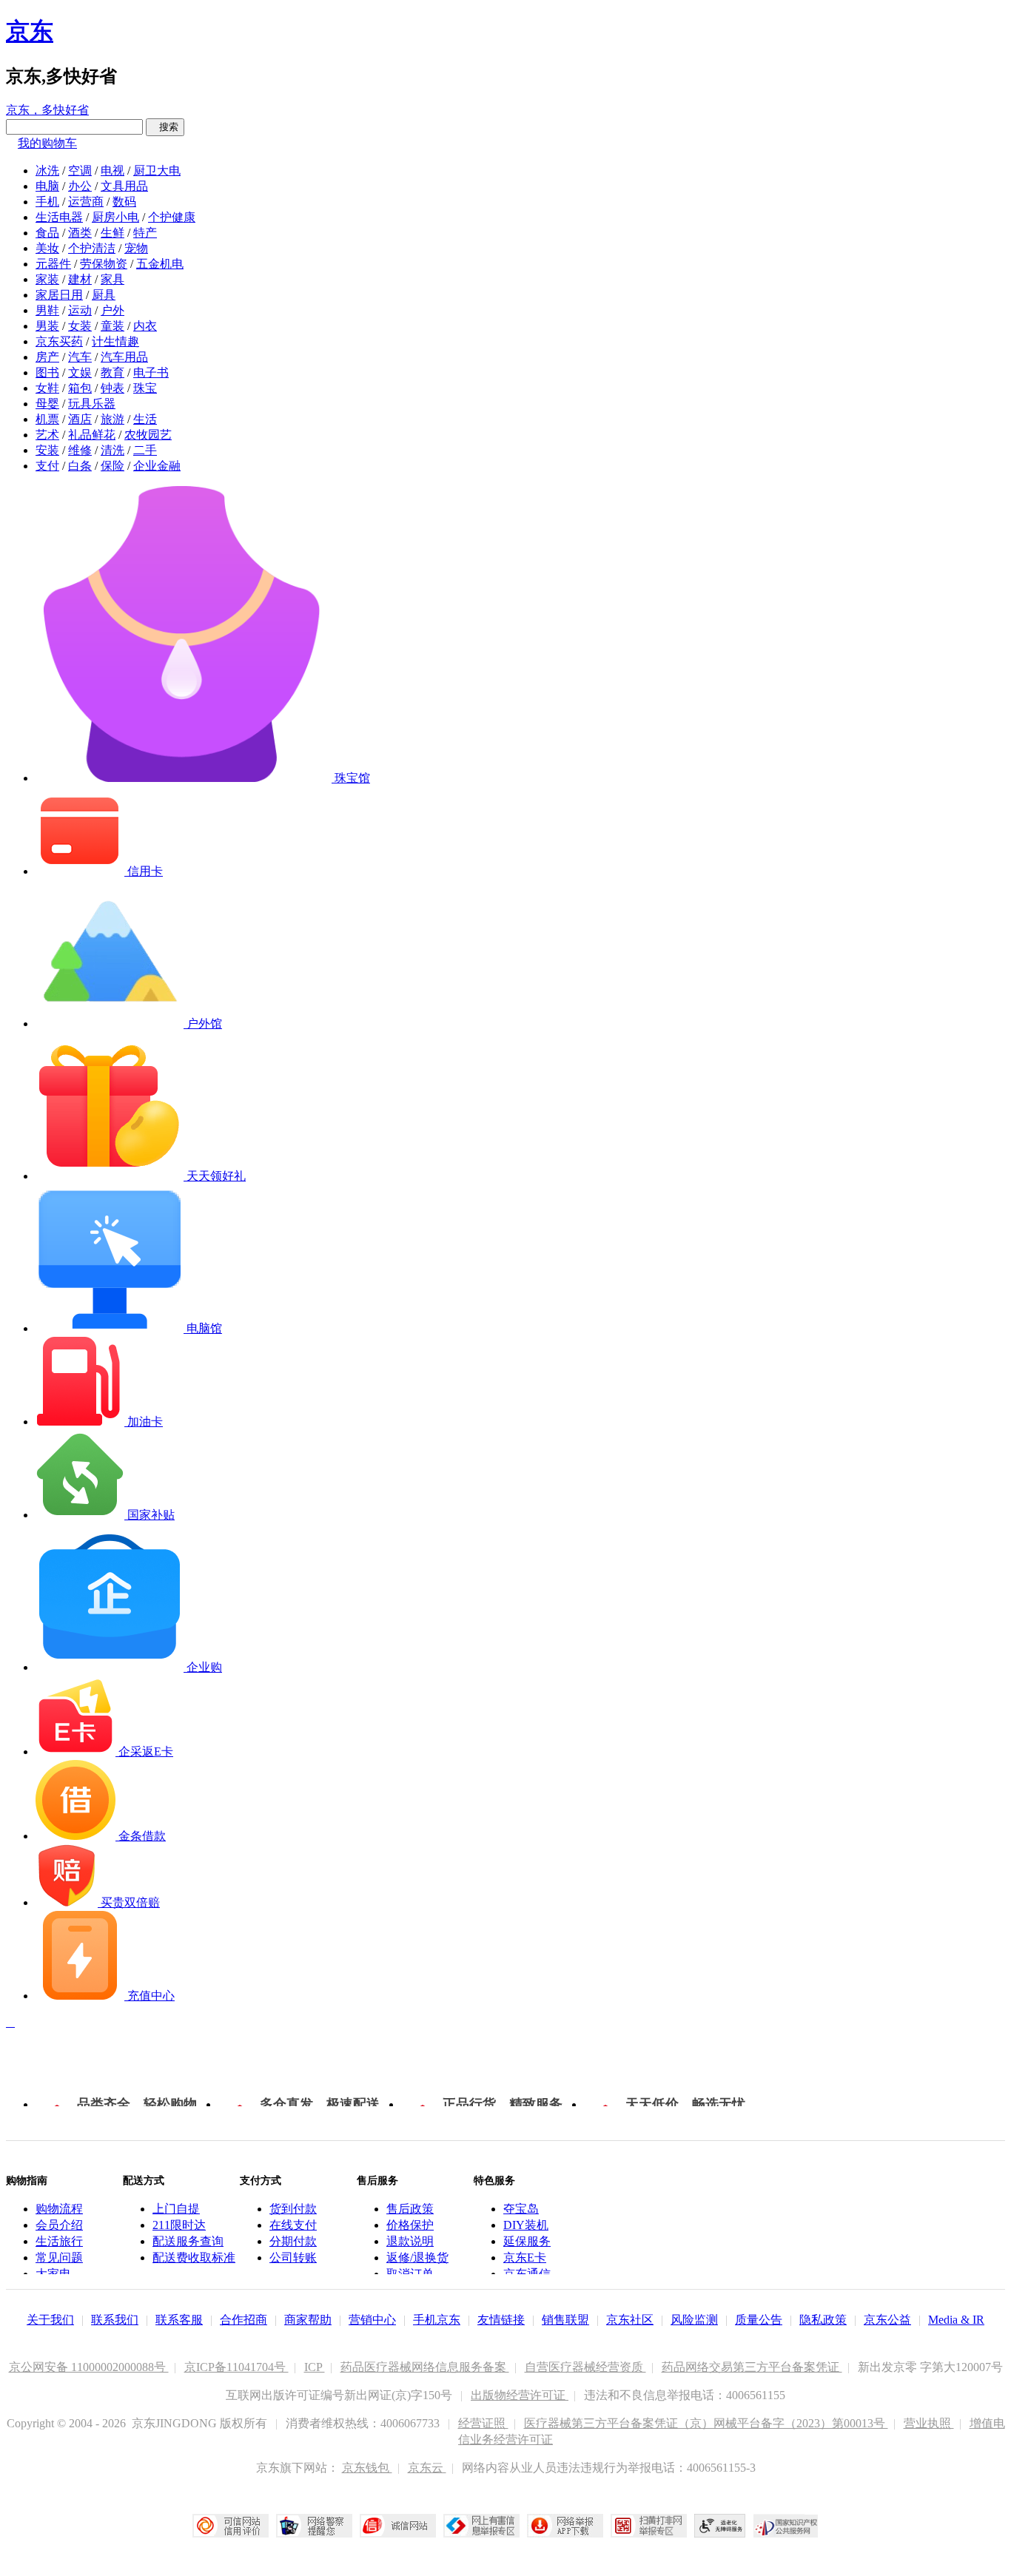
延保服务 (527, 2241)
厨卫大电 (157, 171)
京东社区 (630, 2320)
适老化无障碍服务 (720, 2526)
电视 (112, 171)
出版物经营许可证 (520, 2395)
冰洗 (47, 171)
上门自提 (176, 2209)
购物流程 (59, 2209)
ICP (315, 2367)
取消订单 (410, 2274)
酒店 (80, 419)
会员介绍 (59, 2225)
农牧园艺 (148, 435)
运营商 (86, 202)
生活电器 (59, 217)
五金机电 (160, 264)
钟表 (112, 388)
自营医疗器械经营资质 (585, 2367)
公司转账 (293, 2258)
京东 (30, 31)
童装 (112, 326)
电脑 (47, 186)
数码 (124, 202)
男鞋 (47, 310)
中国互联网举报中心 (481, 2526)
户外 (112, 310)
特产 (145, 233)
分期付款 (293, 2241)
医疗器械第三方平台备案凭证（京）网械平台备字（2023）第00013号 (706, 2423)
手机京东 (437, 2320)
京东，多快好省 (47, 110)
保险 (112, 466)
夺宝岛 (521, 2209)
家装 (47, 279)
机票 (47, 419)
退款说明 (410, 2241)
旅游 (112, 419)
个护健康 (172, 217)
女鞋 (47, 388)
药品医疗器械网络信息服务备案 (425, 2367)
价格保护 (410, 2225)
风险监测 (694, 2320)
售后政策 (410, 2209)
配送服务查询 (188, 2241)
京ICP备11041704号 (236, 2367)
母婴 (47, 404)
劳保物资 (104, 264)
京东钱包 (367, 2468)
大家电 (53, 2274)
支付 (47, 466)
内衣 (145, 326)
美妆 (47, 248)
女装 (80, 326)
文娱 (80, 372)
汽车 (80, 357)
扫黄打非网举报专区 (649, 2526)
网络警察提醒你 (314, 2526)
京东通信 (527, 2274)
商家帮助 (308, 2320)
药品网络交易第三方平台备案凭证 (752, 2367)
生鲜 (112, 233)
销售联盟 (565, 2320)
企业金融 (157, 466)
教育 (112, 372)
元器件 (53, 264)
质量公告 (759, 2320)
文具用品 (124, 186)
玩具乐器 (92, 404)
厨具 (104, 295)
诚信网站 (398, 2526)
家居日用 (59, 295)
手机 (47, 202)
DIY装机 (526, 2225)
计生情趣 (115, 341)
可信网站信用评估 (231, 2526)
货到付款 (293, 2209)
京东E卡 (525, 2258)
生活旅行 (59, 2241)
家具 (112, 279)
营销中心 (372, 2320)
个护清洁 (92, 248)
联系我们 (115, 2320)
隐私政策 (823, 2320)
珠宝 (145, 388)
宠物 (136, 248)
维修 (80, 450)
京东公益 (887, 2320)
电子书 (151, 372)
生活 (145, 419)
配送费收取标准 (194, 2258)
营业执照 (929, 2423)
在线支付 (293, 2225)
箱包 (80, 388)
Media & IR (956, 2320)
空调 (80, 171)
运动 (80, 310)
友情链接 (501, 2320)
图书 (47, 372)
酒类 (80, 233)
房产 (47, 357)
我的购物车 (47, 143)
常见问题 (59, 2258)
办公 (80, 186)
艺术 (47, 435)
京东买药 (59, 341)
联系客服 (179, 2320)
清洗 (112, 450)
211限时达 (179, 2225)
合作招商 (243, 2320)
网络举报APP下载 (565, 2526)
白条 (80, 466)
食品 (47, 233)
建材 (80, 279)
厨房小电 (115, 217)
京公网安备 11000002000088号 (89, 2367)
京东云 (427, 2468)
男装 (47, 326)
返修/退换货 (417, 2258)
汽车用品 (124, 357)
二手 (145, 450)
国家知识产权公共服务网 (786, 2526)
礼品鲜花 (92, 435)
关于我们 (50, 2320)
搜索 (165, 127)
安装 (47, 450)
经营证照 (483, 2423)
